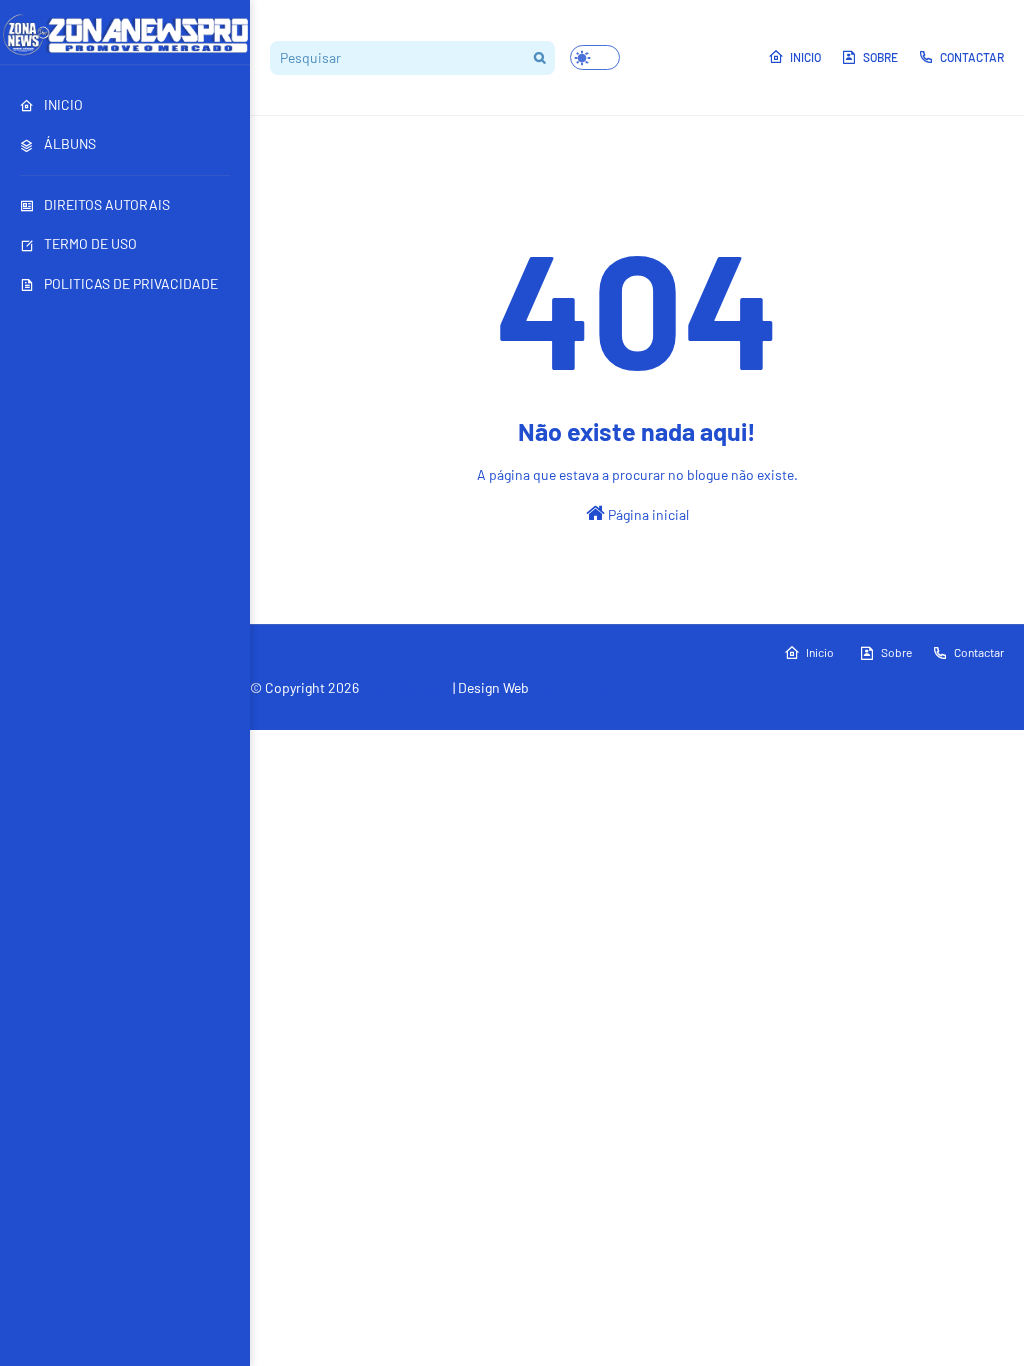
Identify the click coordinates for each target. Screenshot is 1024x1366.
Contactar (972, 57)
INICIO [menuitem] (63, 104)
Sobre (880, 57)
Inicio (805, 57)
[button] (595, 57)
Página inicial (647, 514)
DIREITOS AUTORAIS (107, 204)
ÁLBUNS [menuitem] (70, 143)
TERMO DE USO (90, 243)
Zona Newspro (406, 687)
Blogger (524, 713)
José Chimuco (576, 687)
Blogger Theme (385, 713)
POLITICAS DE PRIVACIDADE (131, 283)
